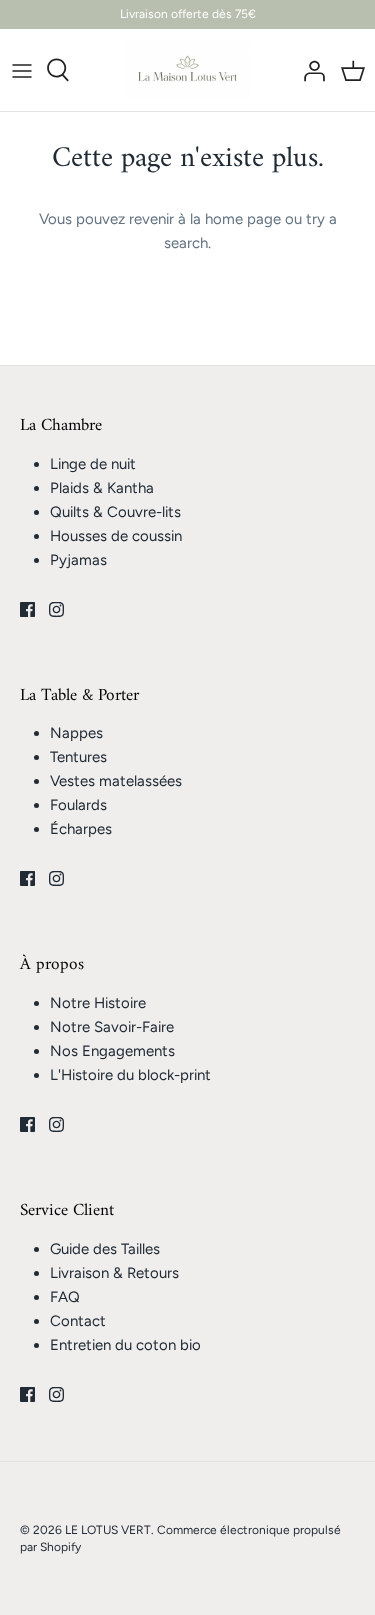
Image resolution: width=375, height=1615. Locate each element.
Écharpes (81, 829)
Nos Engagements (112, 1051)
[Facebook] (27, 609)
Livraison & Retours (114, 1273)
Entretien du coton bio (125, 1345)
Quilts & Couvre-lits (115, 512)
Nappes (76, 733)
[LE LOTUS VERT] (187, 70)
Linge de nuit (93, 464)
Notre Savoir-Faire (112, 1027)
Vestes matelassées (116, 781)
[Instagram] (56, 609)
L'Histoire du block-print (130, 1075)
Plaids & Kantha (102, 488)
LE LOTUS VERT (108, 1530)
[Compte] (309, 70)
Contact (78, 1321)
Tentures (78, 757)
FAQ (65, 1297)
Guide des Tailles (105, 1249)
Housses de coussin (116, 536)
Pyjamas (78, 560)
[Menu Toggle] (22, 70)
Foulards (78, 805)
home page (243, 219)
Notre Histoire (98, 1003)
